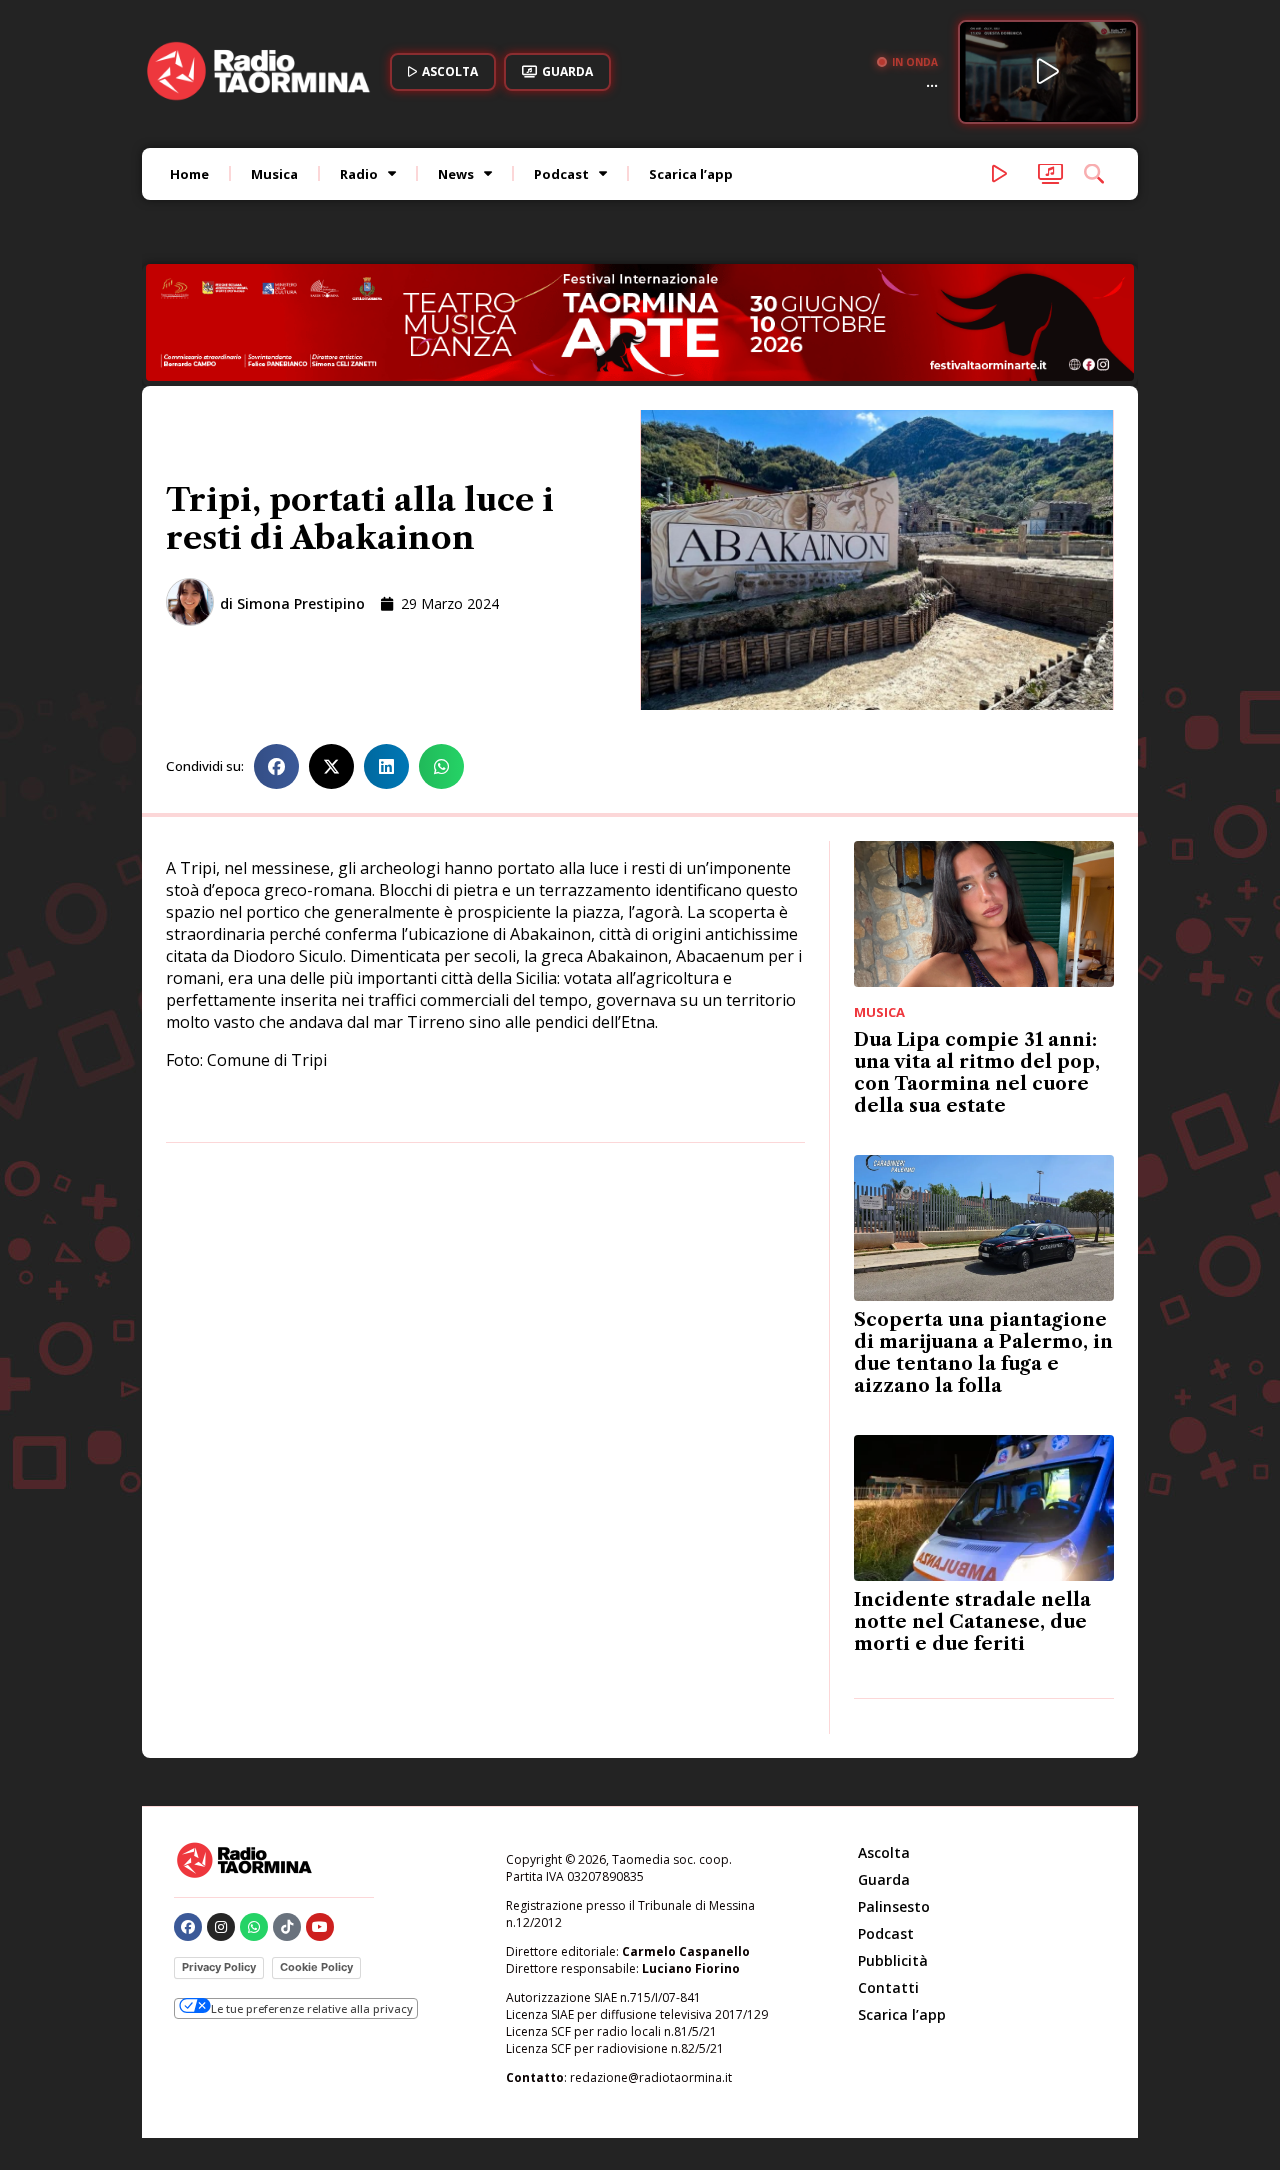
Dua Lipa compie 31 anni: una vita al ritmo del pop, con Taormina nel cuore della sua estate (977, 1073)
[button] (276, 766)
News (456, 174)
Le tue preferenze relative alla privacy (312, 2008)
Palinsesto (894, 1906)
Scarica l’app (691, 174)
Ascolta (884, 1852)
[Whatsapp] (254, 1927)
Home (189, 174)
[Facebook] (188, 1927)
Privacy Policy (219, 1967)
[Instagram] (221, 1927)
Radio (359, 174)
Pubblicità (893, 1960)
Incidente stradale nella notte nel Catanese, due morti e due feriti (972, 1622)
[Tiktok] (287, 1927)
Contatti (888, 1987)
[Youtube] (320, 1927)
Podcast (561, 174)
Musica (274, 174)
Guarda (884, 1879)
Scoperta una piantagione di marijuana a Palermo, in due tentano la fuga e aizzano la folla (983, 1353)
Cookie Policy (316, 1967)
